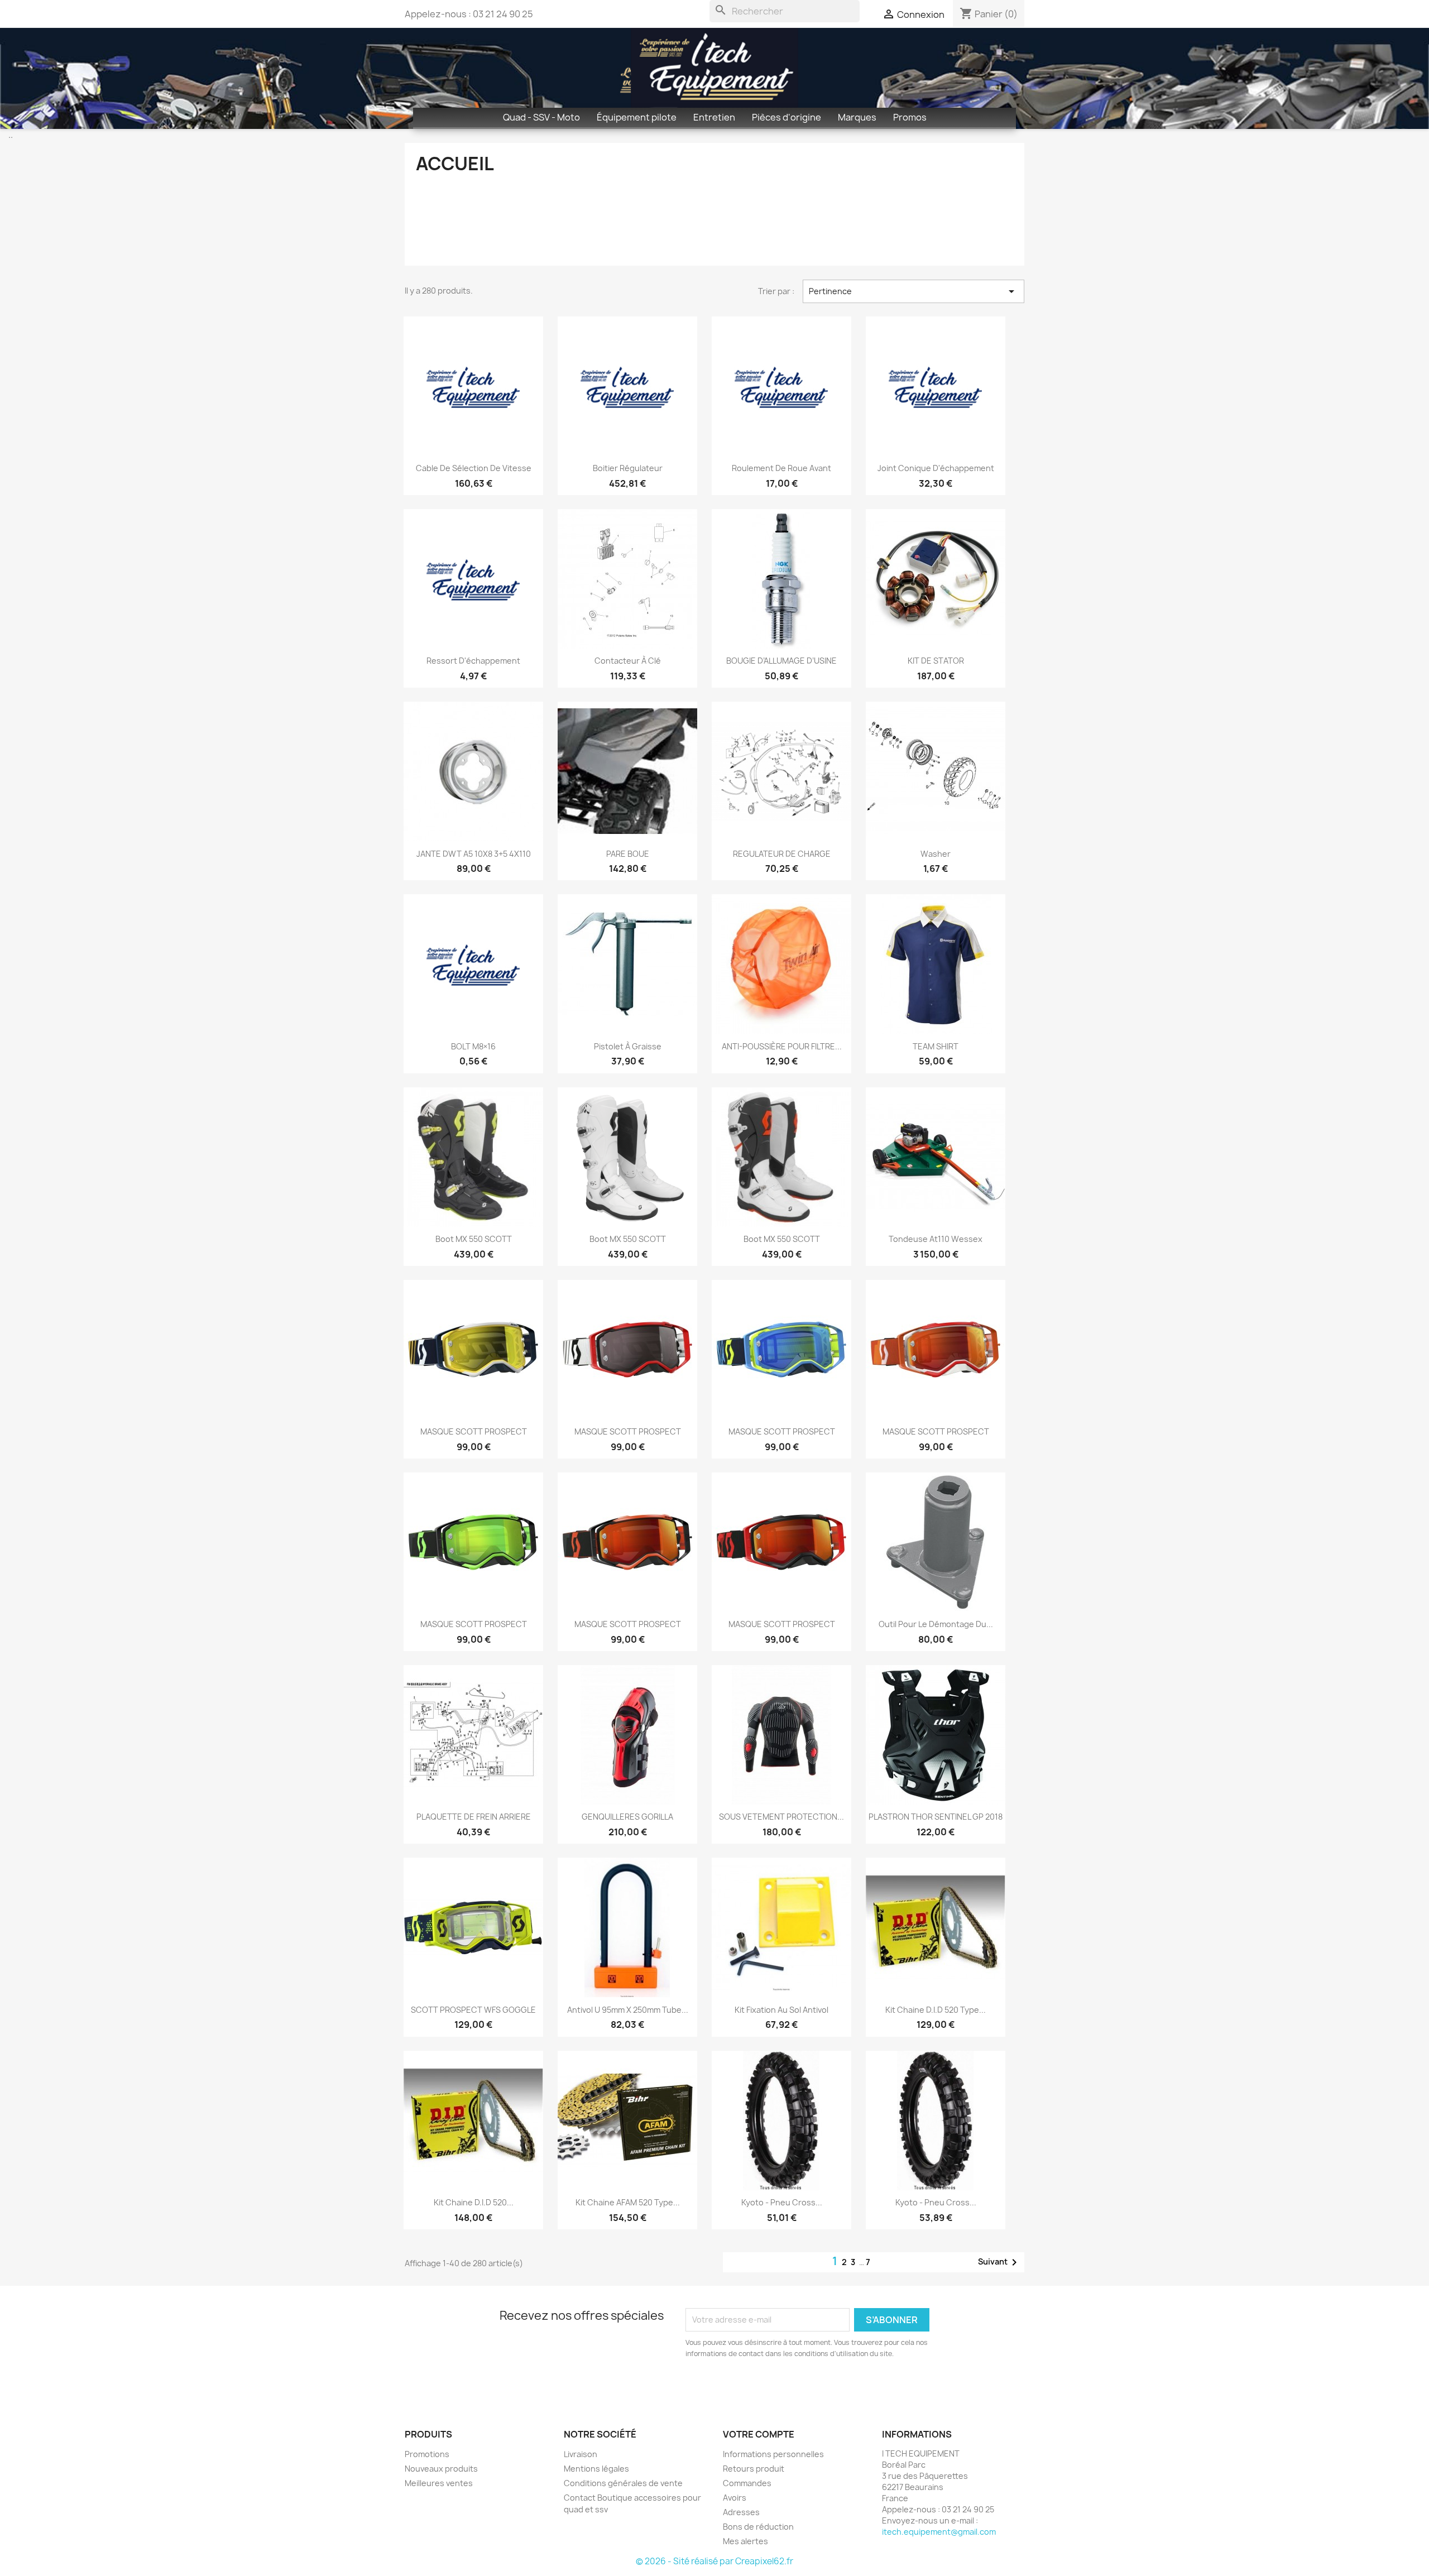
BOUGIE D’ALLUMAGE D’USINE (781, 661)
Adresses (741, 2512)
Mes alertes (745, 2541)
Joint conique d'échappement (936, 468)
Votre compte (759, 2434)
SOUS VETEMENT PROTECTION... (781, 1817)
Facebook (417, 2386)
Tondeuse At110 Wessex (936, 1239)
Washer (936, 854)
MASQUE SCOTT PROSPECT (474, 1431)
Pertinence (914, 291)
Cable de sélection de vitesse (474, 468)
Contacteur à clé (628, 661)
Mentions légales (596, 2469)
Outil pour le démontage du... (936, 1624)
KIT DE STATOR (936, 661)
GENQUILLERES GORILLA (627, 1817)
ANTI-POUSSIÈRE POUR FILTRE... (782, 1046)
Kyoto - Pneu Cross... (782, 2202)
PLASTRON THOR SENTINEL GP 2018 (936, 1817)
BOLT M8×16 (473, 1046)
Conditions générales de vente (623, 2483)
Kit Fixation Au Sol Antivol (781, 2010)
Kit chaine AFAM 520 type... (628, 2202)
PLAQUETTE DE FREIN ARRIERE (474, 1817)
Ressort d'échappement (473, 661)
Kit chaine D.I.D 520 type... (936, 2010)
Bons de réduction (758, 2527)
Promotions (427, 2454)
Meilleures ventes (439, 2483)
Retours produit (754, 2469)
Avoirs (735, 2498)
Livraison (581, 2454)
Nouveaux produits (441, 2469)
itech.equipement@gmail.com (939, 2532)
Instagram (442, 2386)
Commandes (747, 2483)
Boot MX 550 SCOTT (474, 1239)
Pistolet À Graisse (628, 1046)
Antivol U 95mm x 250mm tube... (628, 2010)
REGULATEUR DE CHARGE (782, 854)
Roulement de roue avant (781, 468)
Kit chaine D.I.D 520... (474, 2202)
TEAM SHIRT (936, 1046)
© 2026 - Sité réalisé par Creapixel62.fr (714, 2561)
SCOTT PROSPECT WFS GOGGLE (473, 2010)
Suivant (999, 2262)
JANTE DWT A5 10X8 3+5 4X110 (474, 854)
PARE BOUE (628, 854)
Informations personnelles (773, 2454)
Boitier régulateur (628, 468)
